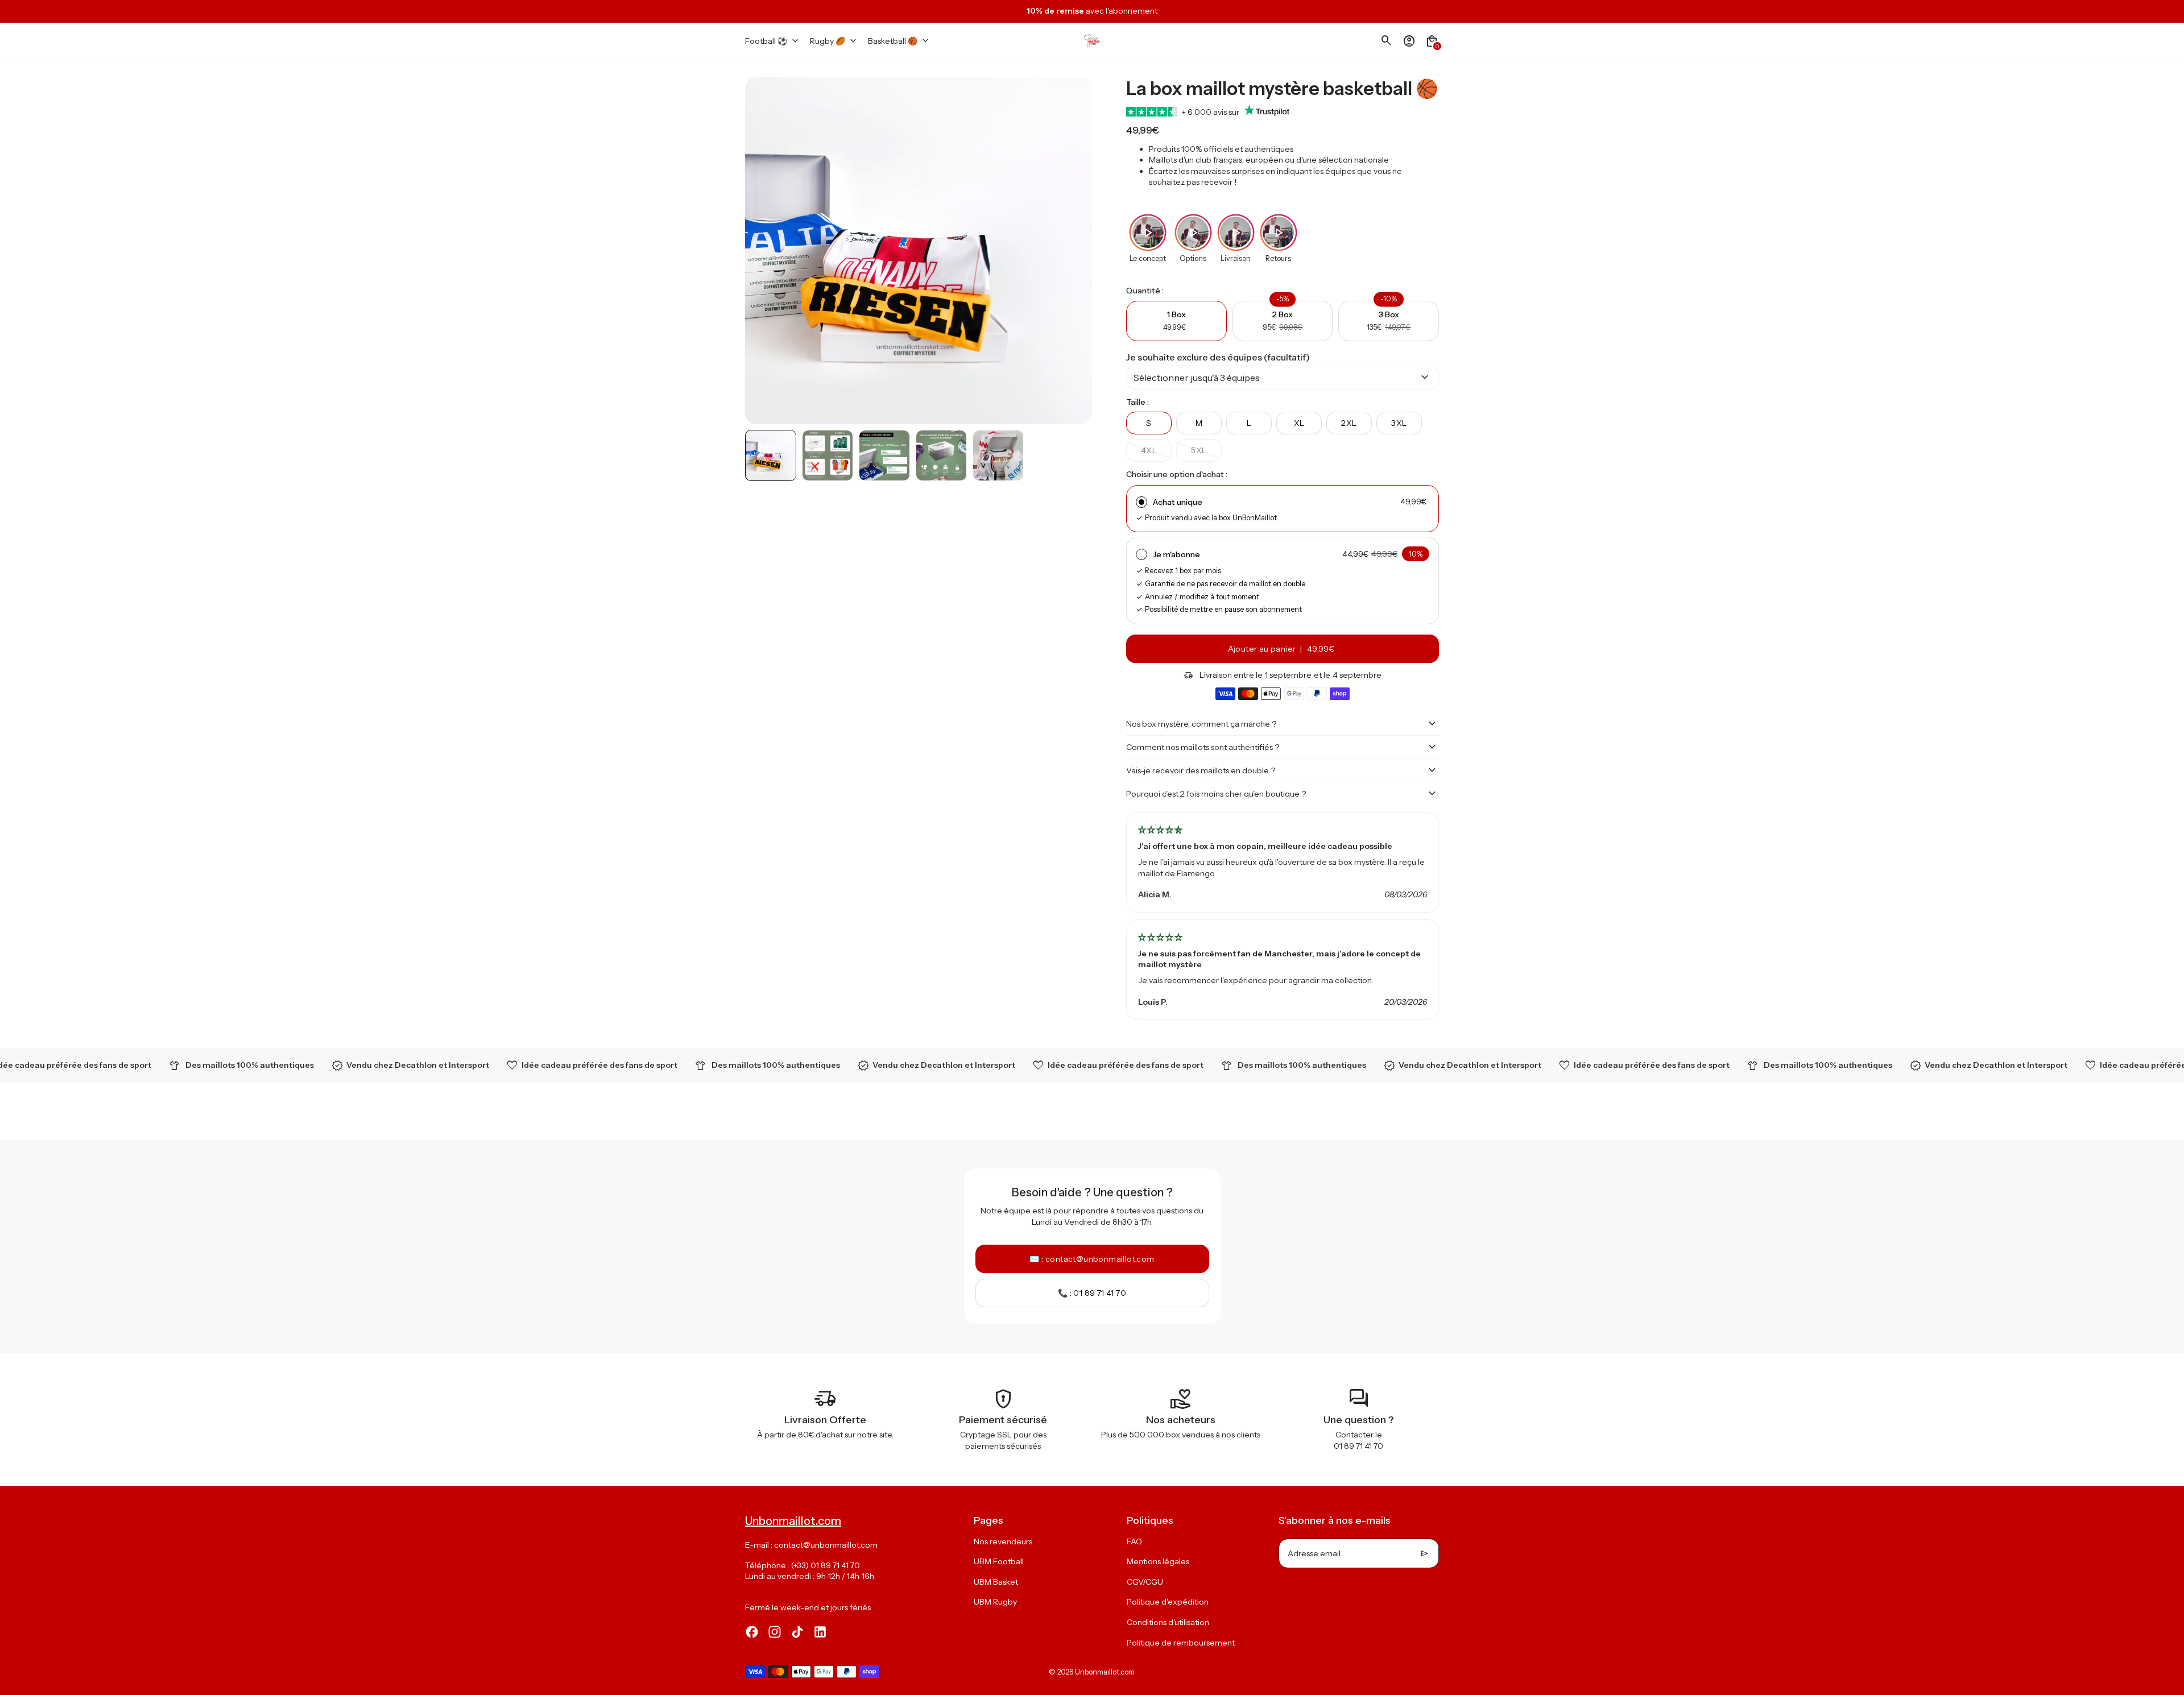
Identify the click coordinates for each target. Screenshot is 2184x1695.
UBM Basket (996, 1582)
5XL (1199, 450)
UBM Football (999, 1561)
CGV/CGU (1145, 1582)
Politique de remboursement (1181, 1643)
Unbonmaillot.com (1105, 1672)
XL (1299, 423)
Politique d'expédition (1168, 1602)
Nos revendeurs (1003, 1541)
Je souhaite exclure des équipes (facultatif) (1218, 357)
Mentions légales (1158, 1561)
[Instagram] (775, 1632)
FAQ (1134, 1541)
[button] (771, 455)
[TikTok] (797, 1632)
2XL (1349, 423)
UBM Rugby (995, 1602)
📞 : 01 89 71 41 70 (1092, 1293)
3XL (1399, 423)
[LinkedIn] (820, 1632)
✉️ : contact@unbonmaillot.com (1092, 1259)
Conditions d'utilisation (1168, 1622)
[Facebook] (752, 1632)
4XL (1149, 450)
